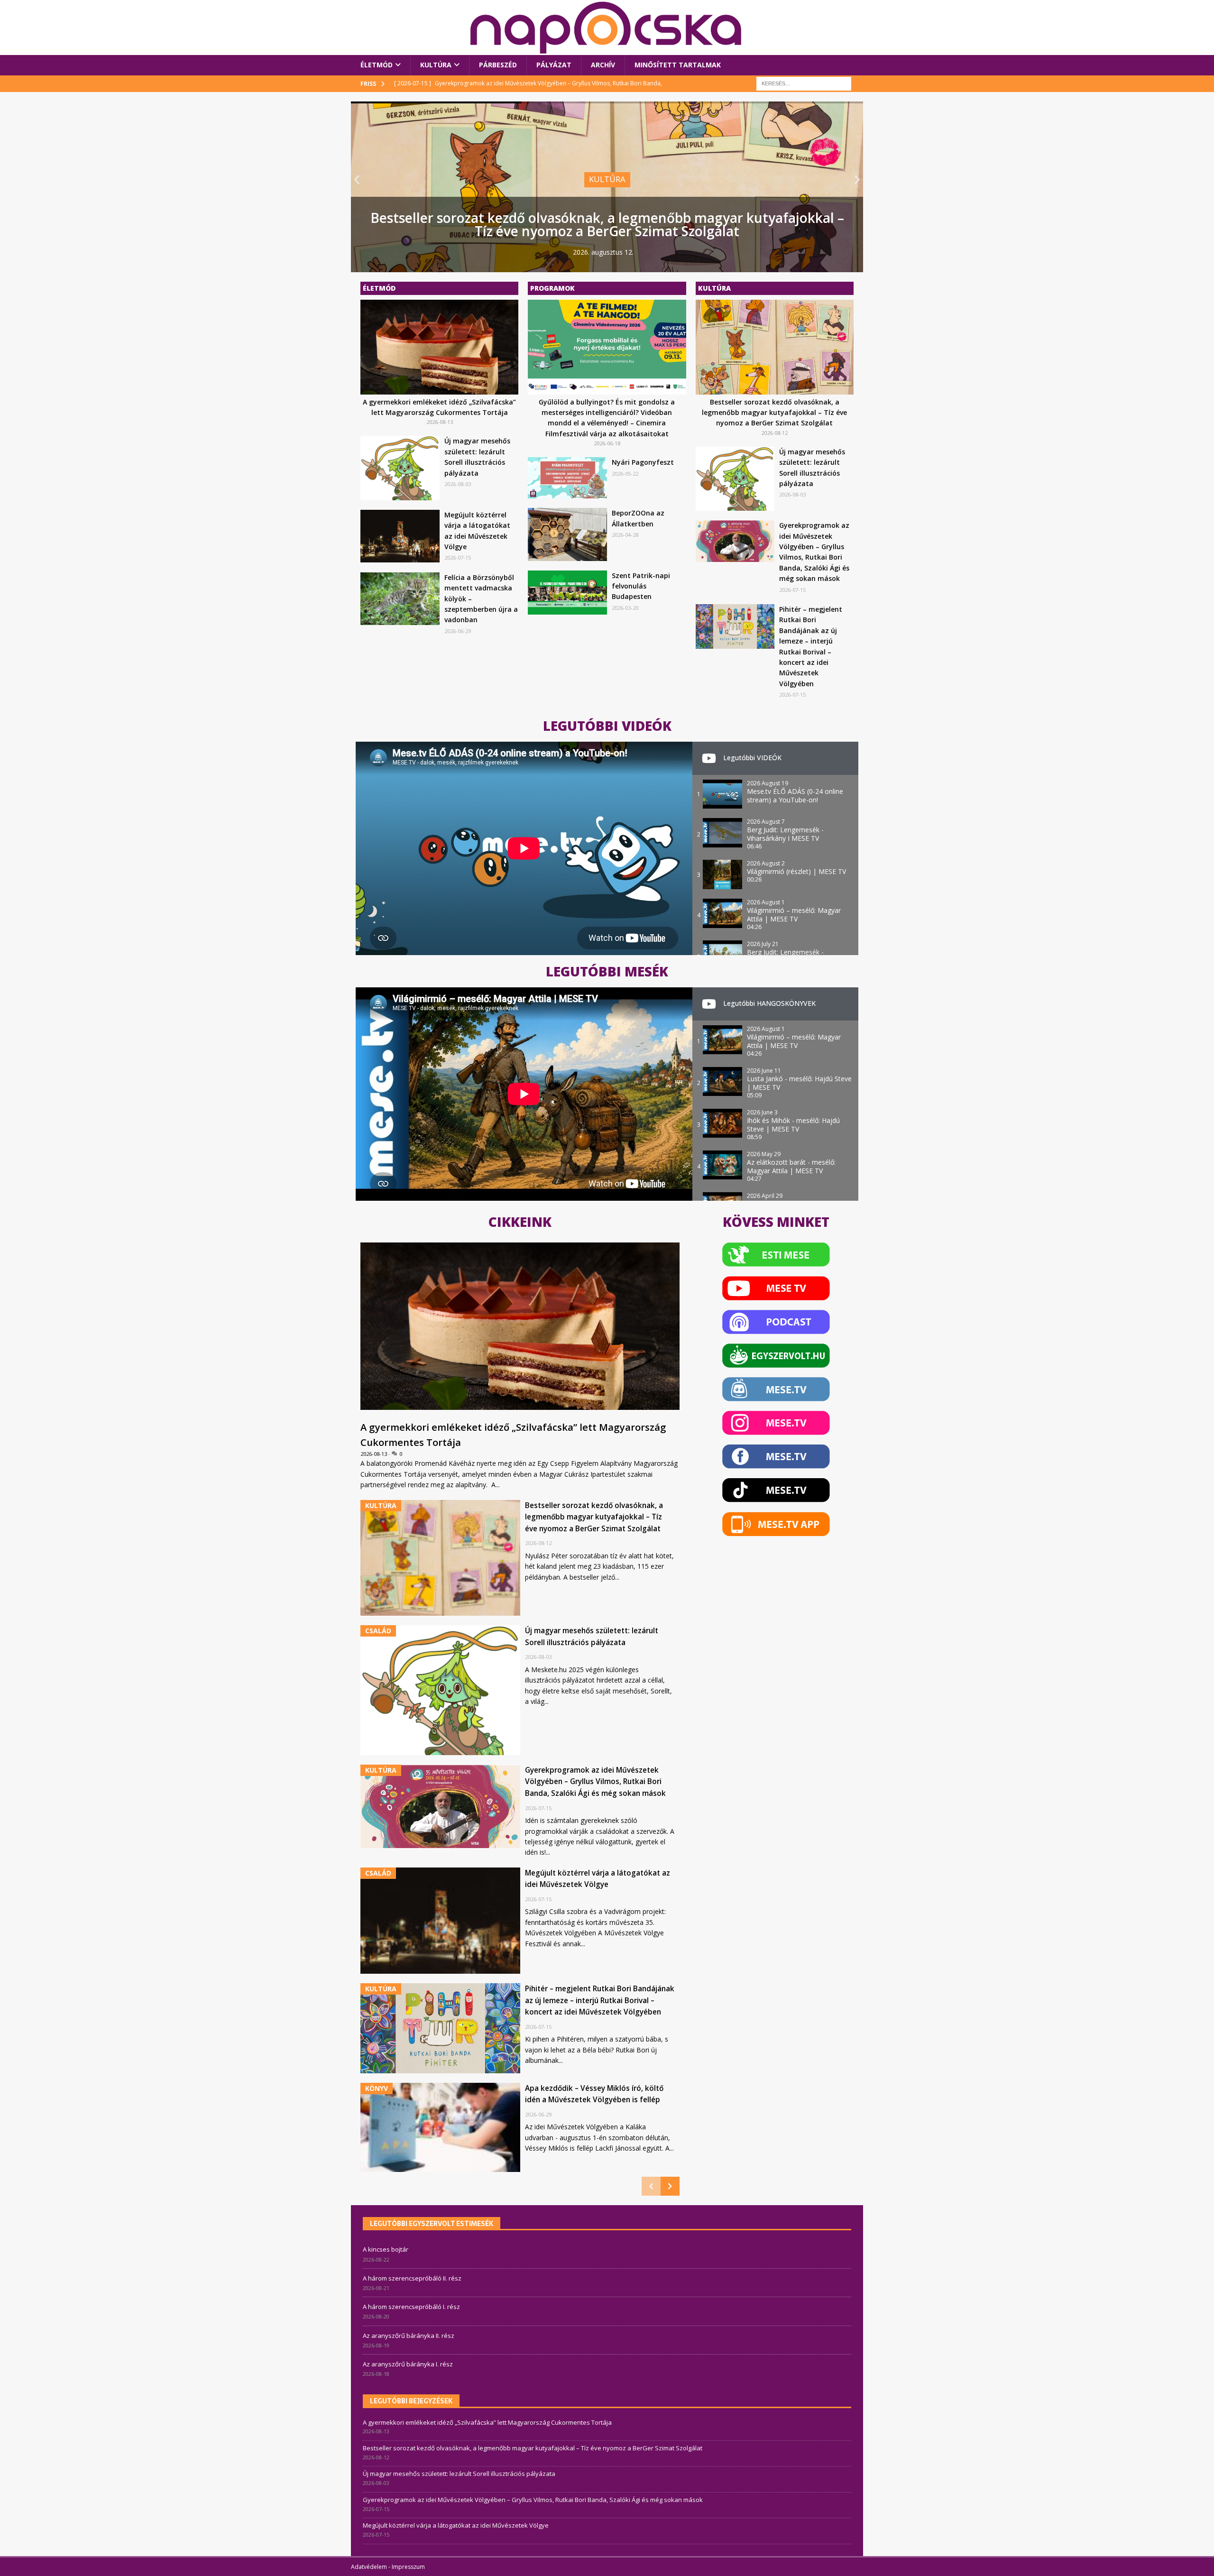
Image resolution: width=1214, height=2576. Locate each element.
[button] (357, 179)
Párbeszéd (498, 65)
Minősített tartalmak (678, 65)
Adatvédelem (369, 2567)
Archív (603, 65)
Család (587, 192)
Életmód (377, 65)
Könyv (377, 2088)
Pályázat (554, 65)
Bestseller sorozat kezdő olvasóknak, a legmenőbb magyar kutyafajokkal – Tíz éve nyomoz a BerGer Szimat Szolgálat (774, 413)
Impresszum (408, 2567)
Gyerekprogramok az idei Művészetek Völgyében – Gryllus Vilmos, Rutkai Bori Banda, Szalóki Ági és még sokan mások (595, 1782)
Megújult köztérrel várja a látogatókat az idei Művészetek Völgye (456, 2525)
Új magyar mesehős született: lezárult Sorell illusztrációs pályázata (607, 231)
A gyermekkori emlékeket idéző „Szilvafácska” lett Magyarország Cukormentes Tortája (487, 2422)
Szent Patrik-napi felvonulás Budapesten (641, 586)
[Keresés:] (804, 83)
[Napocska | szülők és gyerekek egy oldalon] (607, 28)
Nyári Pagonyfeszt (643, 462)
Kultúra (436, 65)
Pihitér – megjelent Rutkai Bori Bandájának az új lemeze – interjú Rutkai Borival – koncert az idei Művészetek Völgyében (600, 2000)
